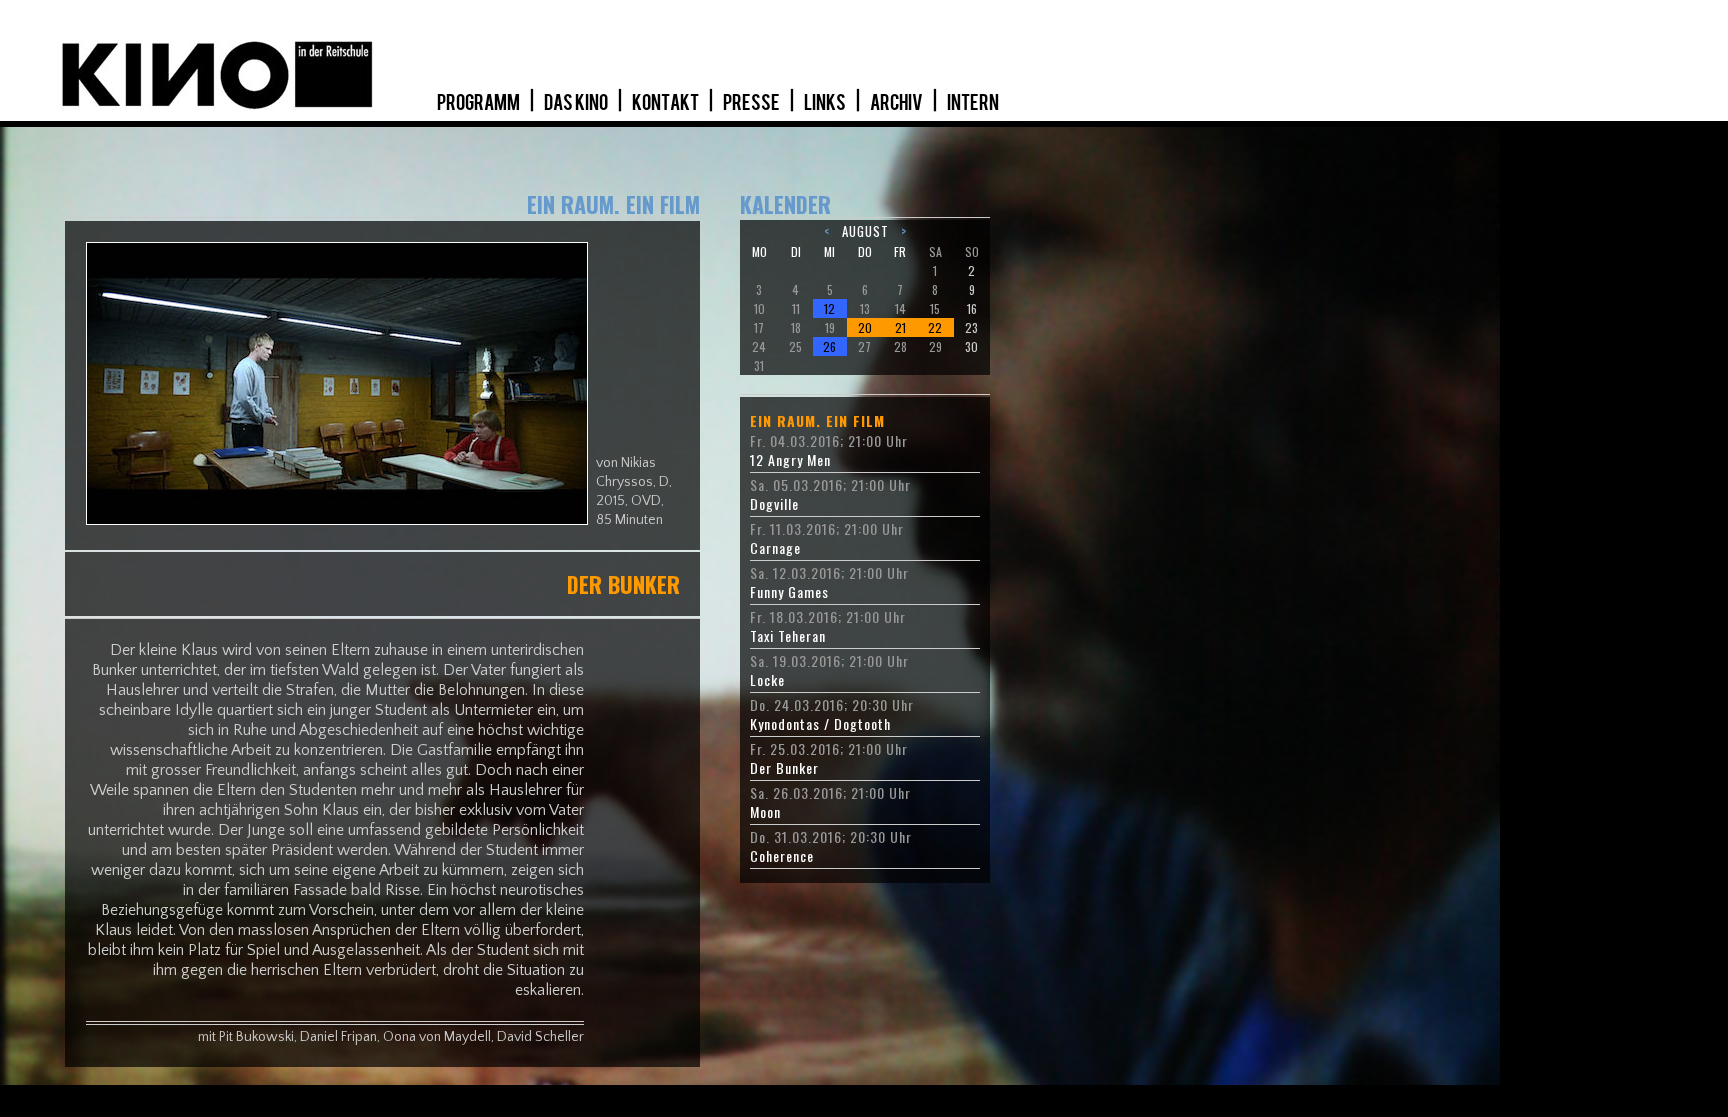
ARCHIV (897, 103)
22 (935, 327)
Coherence (782, 856)
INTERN (973, 103)
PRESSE (752, 103)
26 (829, 346)
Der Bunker (784, 768)
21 (900, 327)
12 (829, 308)
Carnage (775, 548)
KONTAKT (666, 103)
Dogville (774, 504)
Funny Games (789, 592)
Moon (765, 812)
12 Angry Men (790, 460)
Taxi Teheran (788, 636)
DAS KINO (577, 103)
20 (865, 327)
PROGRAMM (479, 103)
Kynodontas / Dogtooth (820, 724)
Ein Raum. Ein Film (817, 421)
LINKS (826, 103)
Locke (767, 680)
